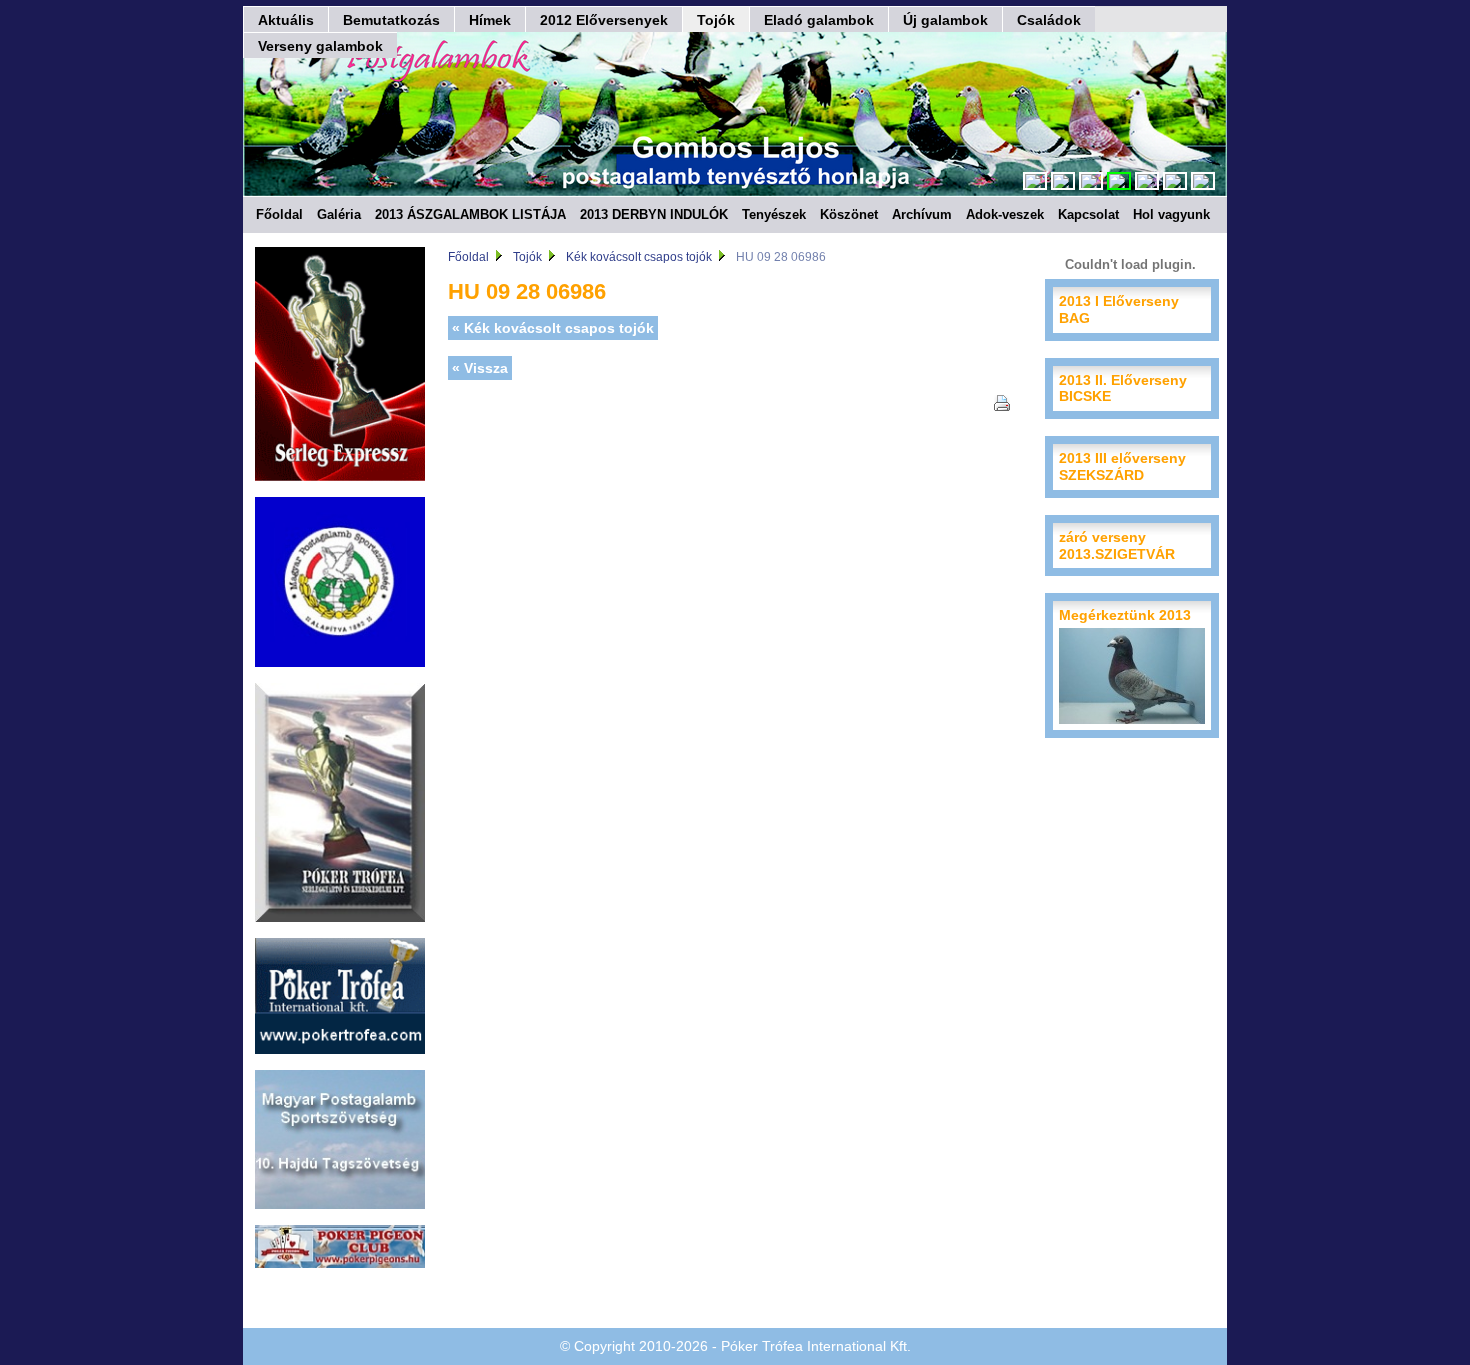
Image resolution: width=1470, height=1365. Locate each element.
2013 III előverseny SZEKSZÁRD (1122, 466)
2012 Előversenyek (604, 20)
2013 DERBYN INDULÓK (654, 214)
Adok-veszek (1005, 214)
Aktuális (286, 20)
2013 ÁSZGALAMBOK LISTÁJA (470, 214)
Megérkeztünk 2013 (1125, 615)
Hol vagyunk (1171, 214)
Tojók (716, 20)
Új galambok (945, 20)
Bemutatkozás (391, 20)
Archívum (922, 214)
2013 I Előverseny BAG (1119, 309)
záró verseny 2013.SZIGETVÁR (1117, 545)
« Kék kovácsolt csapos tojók (553, 328)
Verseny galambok (320, 46)
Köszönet (849, 214)
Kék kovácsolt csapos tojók (639, 257)
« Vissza (480, 368)
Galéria (339, 214)
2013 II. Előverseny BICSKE (1123, 388)
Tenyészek (774, 214)
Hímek (490, 20)
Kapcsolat (1088, 214)
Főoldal (279, 214)
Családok (1049, 20)
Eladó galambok (819, 20)
